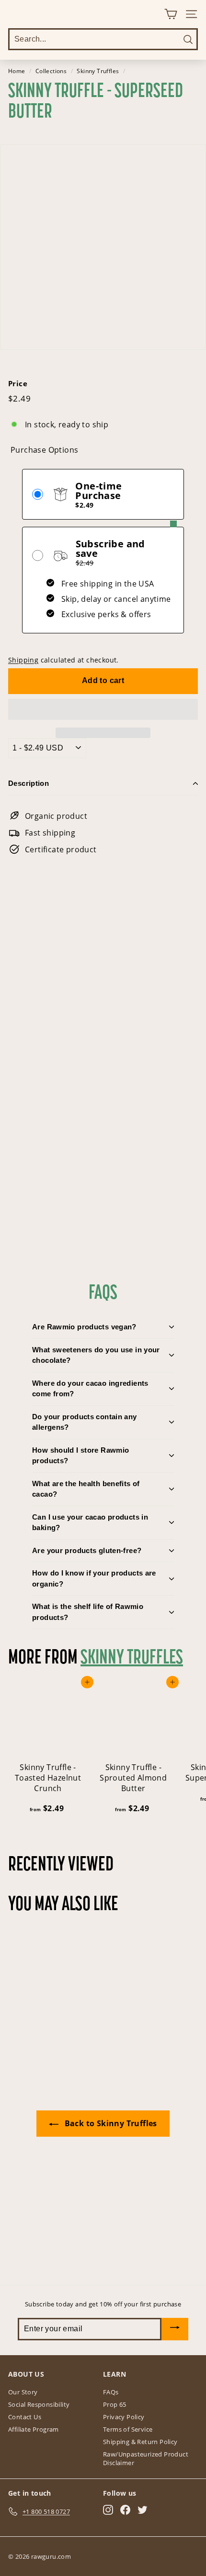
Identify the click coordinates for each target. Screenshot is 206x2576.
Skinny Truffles (98, 71)
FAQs (111, 2392)
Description (29, 783)
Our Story (23, 2392)
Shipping (23, 660)
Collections (51, 71)
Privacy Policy (124, 2417)
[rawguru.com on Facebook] (125, 2510)
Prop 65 (115, 2404)
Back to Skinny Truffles (110, 2123)
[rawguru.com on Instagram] (108, 2510)
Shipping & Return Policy (140, 2442)
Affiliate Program (34, 2429)
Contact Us (25, 2417)
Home (17, 71)
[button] (103, 709)
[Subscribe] (175, 2329)
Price (18, 383)
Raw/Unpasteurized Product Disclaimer (146, 2458)
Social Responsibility (39, 2404)
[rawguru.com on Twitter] (143, 2510)
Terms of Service (128, 2429)
